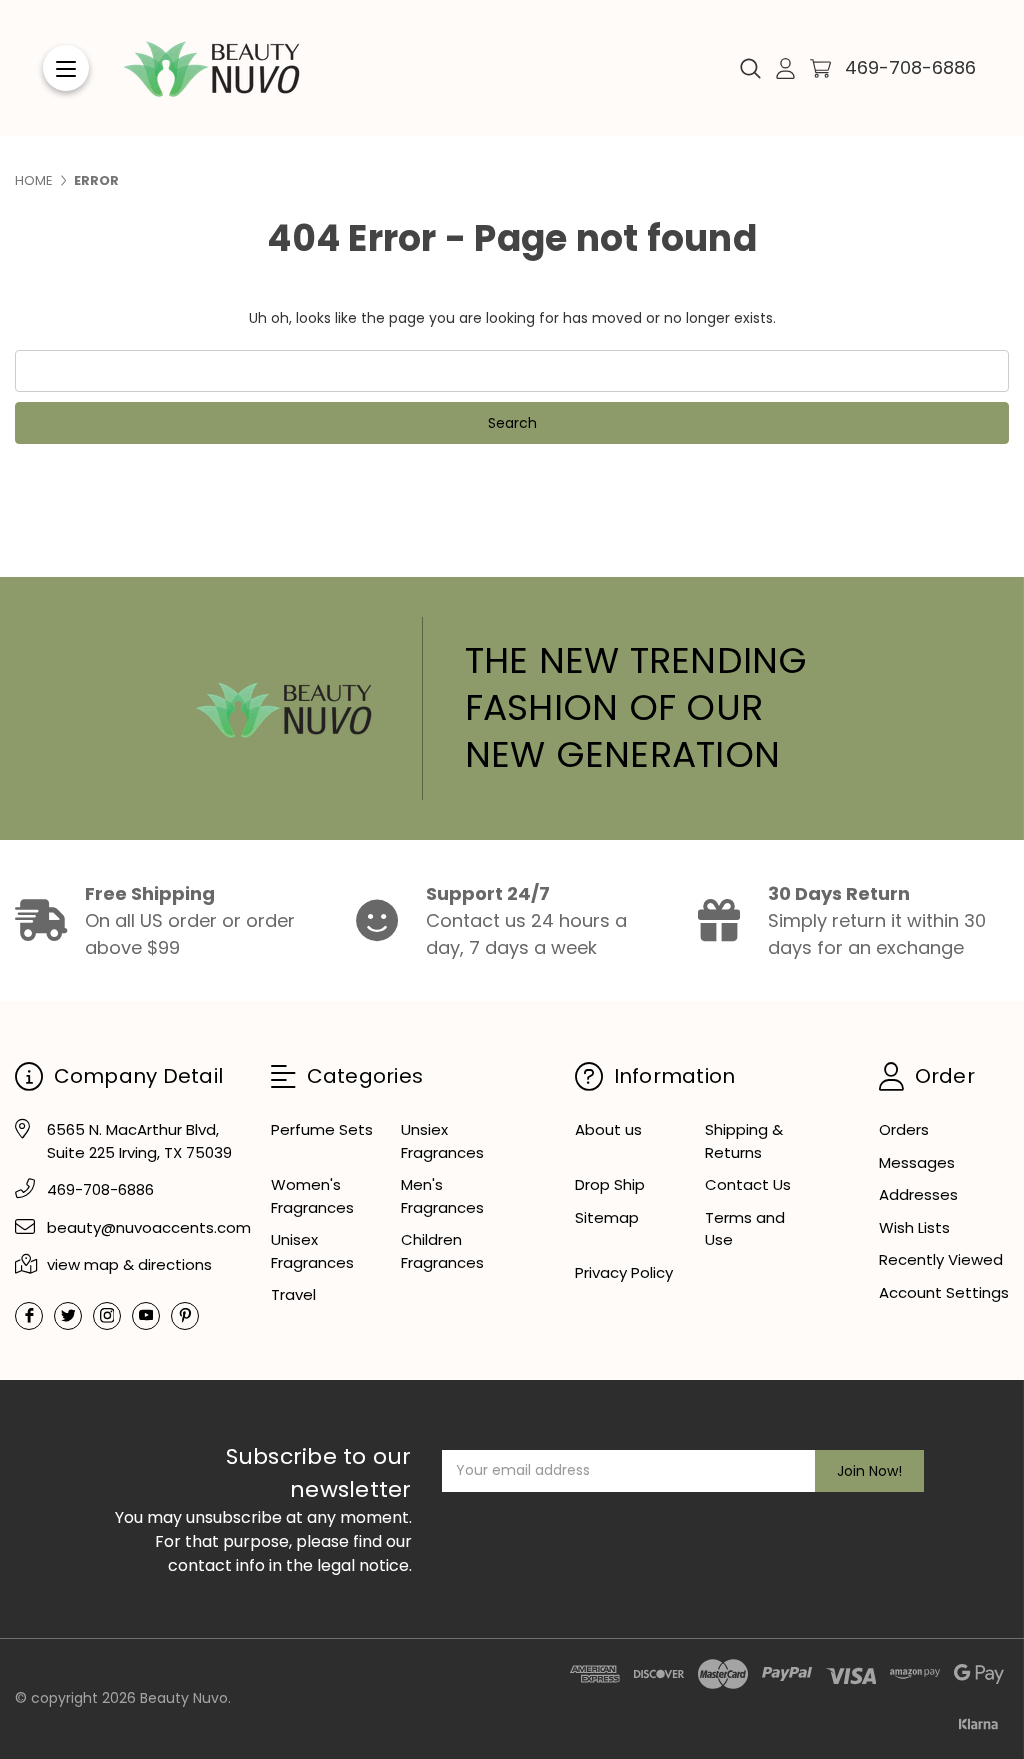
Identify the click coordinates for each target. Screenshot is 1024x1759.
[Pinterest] (185, 1316)
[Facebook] (29, 1316)
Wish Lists (914, 1227)
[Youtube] (146, 1316)
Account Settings (944, 1292)
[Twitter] (68, 1316)
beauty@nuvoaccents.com (149, 1227)
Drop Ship (610, 1184)
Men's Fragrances (442, 1196)
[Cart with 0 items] (820, 68)
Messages (917, 1162)
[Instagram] (107, 1316)
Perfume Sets (322, 1129)
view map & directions (129, 1264)
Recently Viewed (941, 1259)
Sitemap (607, 1217)
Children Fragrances (442, 1251)
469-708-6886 (910, 67)
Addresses (918, 1194)
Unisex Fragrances (312, 1251)
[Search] (750, 68)
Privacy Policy (624, 1272)
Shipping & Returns (744, 1141)
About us (608, 1129)
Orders (904, 1129)
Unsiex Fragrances (442, 1141)
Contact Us (748, 1184)
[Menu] (66, 68)
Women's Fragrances (312, 1196)
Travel (293, 1294)
